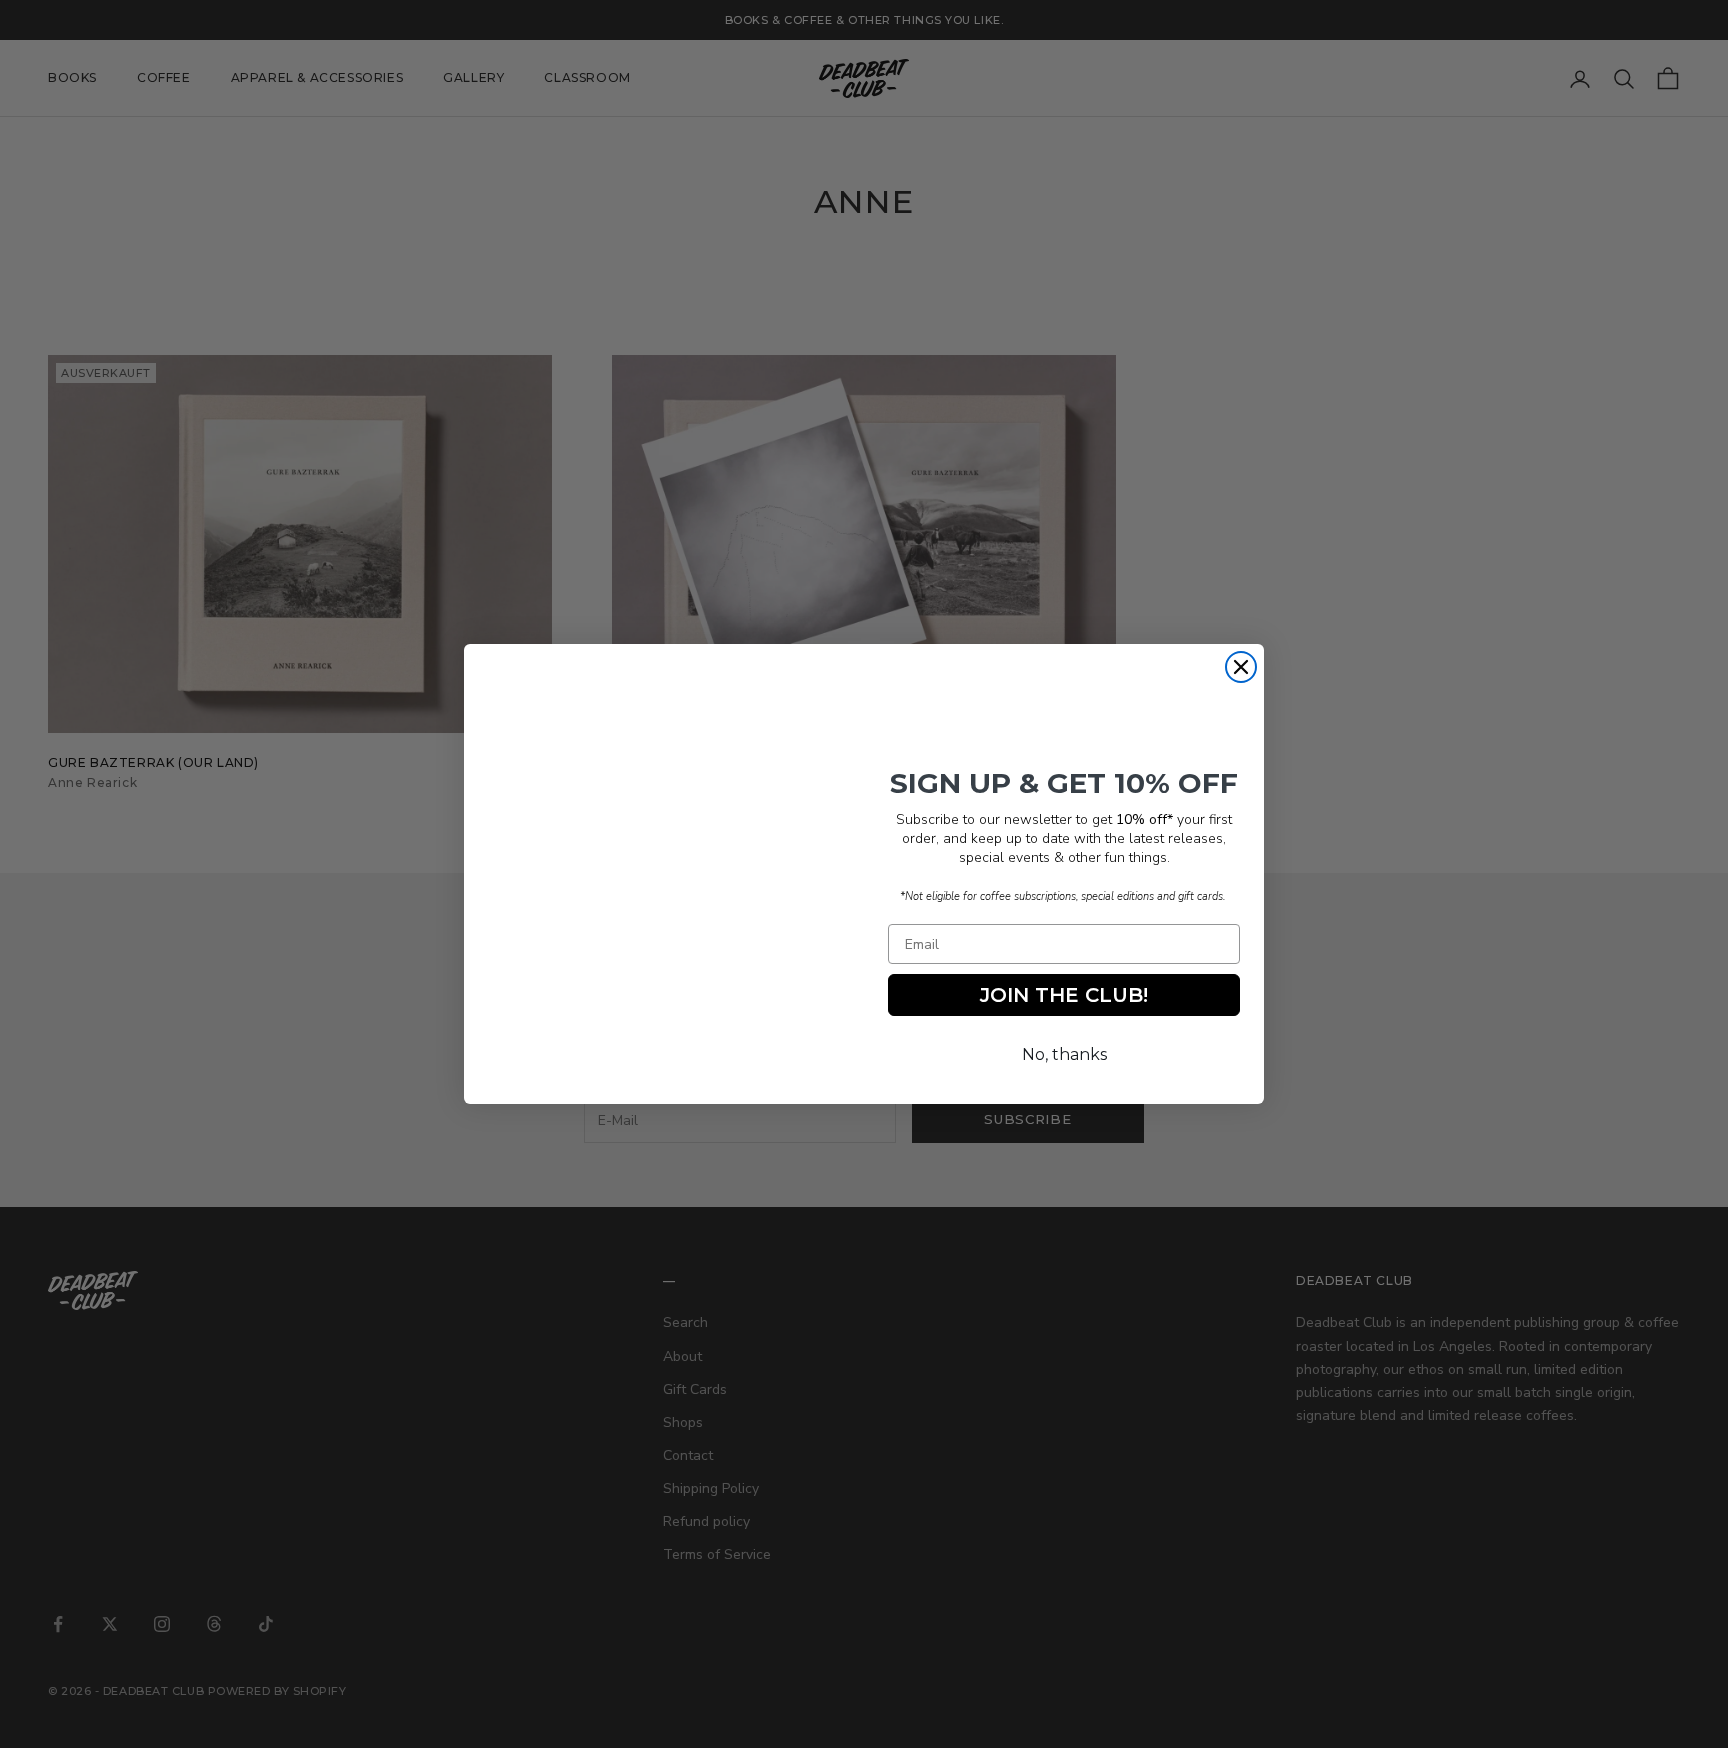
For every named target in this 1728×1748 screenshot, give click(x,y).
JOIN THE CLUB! (1064, 995)
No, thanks (1064, 1054)
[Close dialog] (1241, 667)
